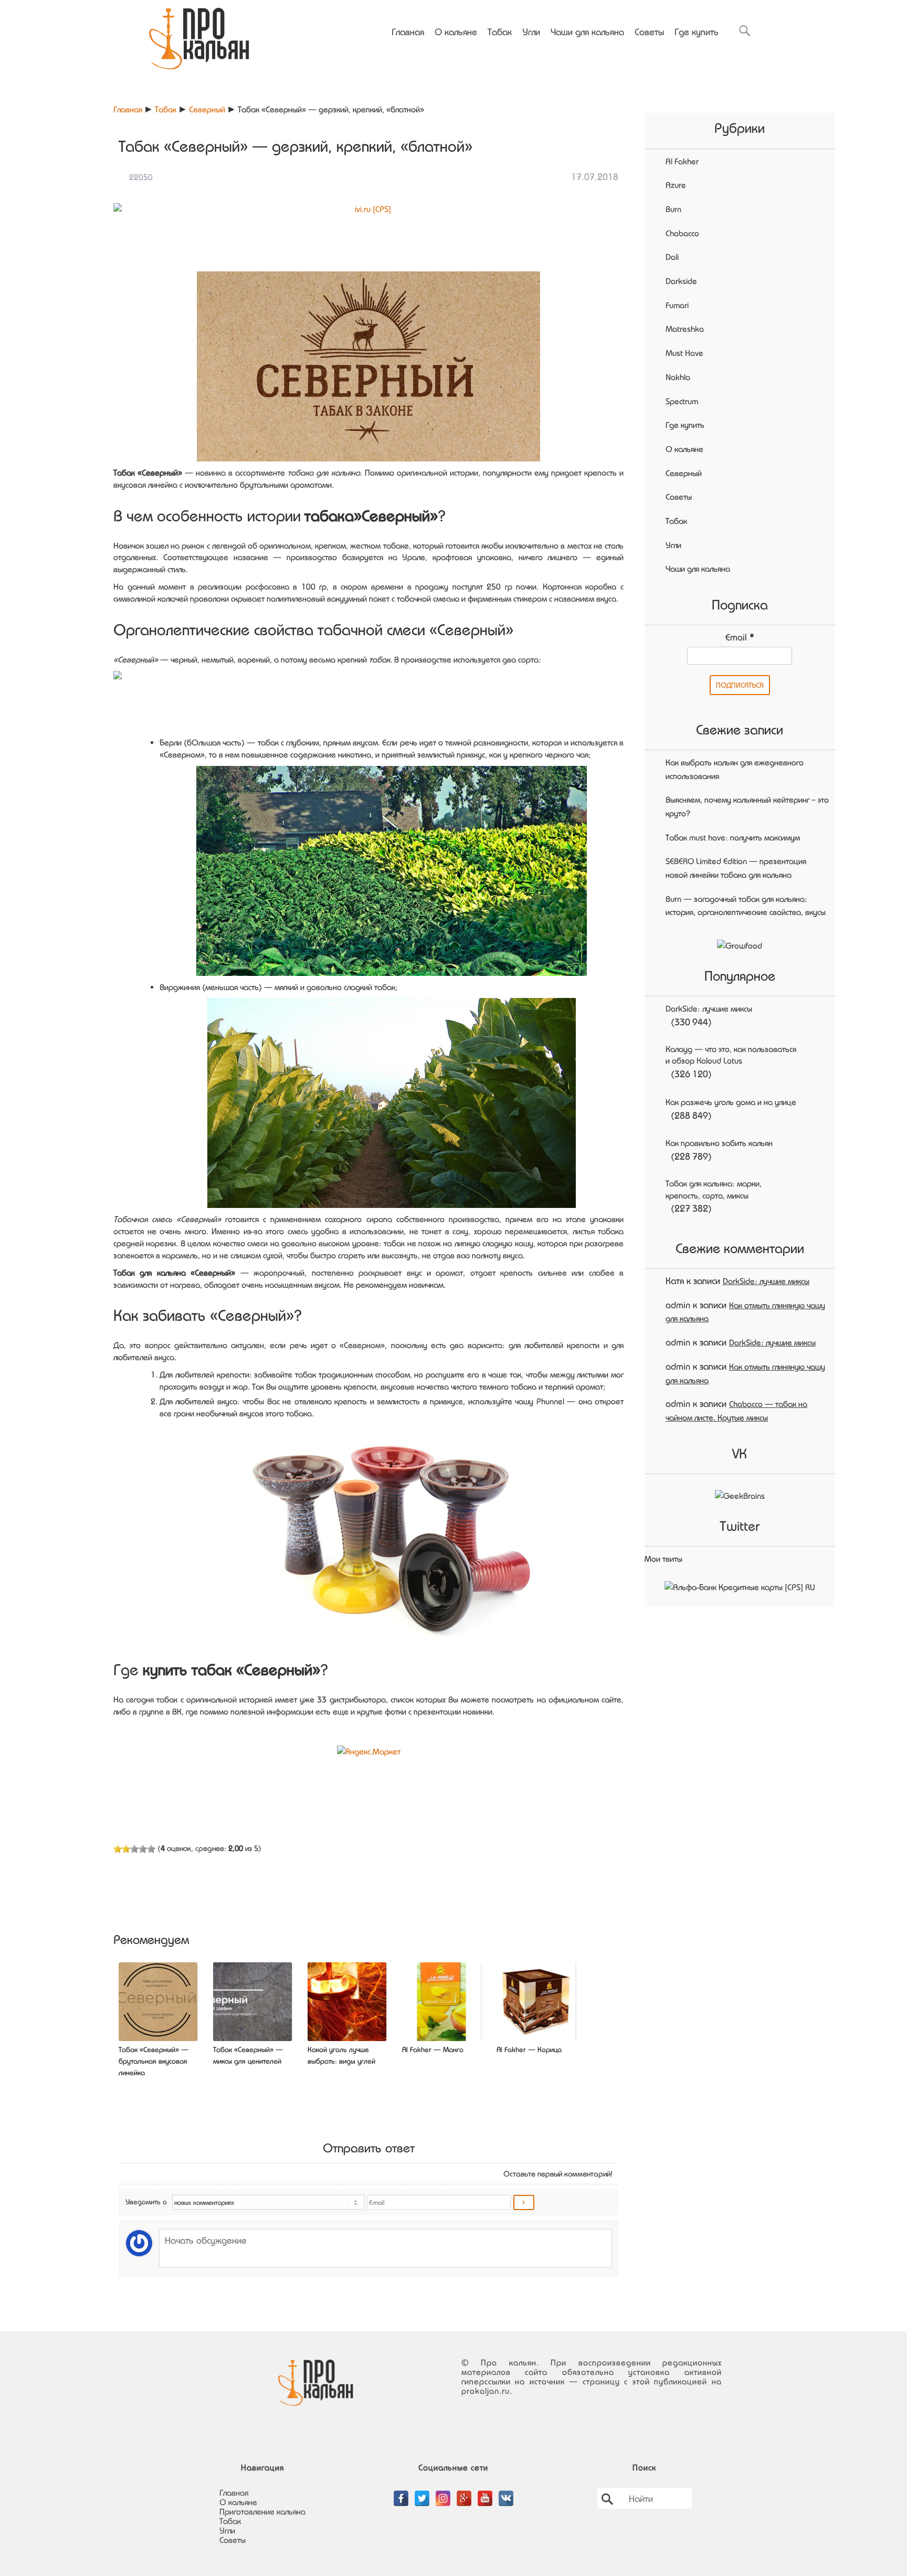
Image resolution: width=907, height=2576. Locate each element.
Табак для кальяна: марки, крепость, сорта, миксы (714, 1189)
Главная (408, 31)
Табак (500, 31)
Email (740, 637)
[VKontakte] (506, 2493)
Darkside (681, 281)
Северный (207, 109)
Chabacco (682, 233)
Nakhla (678, 377)
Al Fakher (682, 161)
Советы (649, 31)
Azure (676, 185)
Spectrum (682, 401)
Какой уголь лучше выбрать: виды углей (341, 2055)
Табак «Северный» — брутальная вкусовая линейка (154, 2061)
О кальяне (456, 31)
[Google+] (464, 2493)
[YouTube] (485, 2493)
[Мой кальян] (199, 35)
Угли (531, 31)
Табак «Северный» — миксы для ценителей (248, 2055)
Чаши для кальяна (587, 31)
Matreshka (685, 329)
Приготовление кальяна (262, 2511)
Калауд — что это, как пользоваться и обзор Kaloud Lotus (731, 1055)
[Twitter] (422, 2493)
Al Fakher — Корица (529, 2049)
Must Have (684, 353)
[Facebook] (401, 2493)
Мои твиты (663, 1559)
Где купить (697, 31)
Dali (672, 257)
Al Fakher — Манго (433, 2049)
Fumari (677, 305)
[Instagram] (443, 2493)
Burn (673, 209)
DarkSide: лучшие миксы (709, 1008)
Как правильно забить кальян (719, 1143)
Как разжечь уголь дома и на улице (731, 1102)
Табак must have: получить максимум (733, 837)
